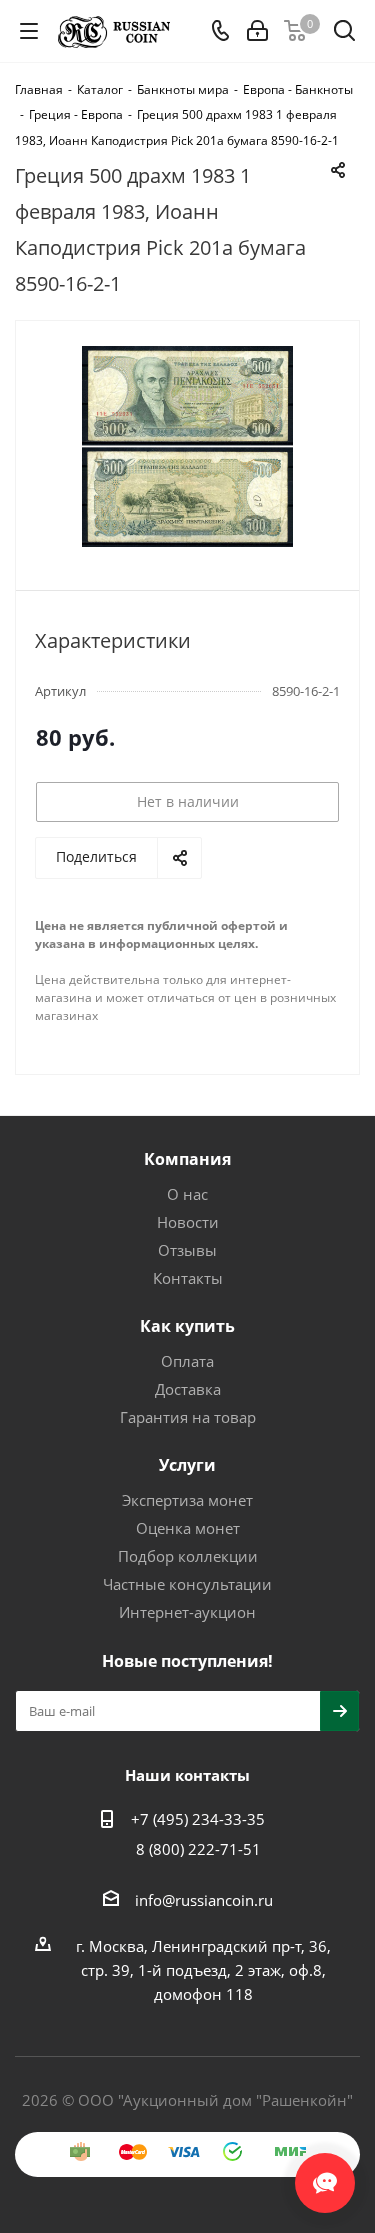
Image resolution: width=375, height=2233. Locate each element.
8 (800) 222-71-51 (198, 1849)
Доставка (188, 1389)
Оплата (187, 1361)
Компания (187, 1159)
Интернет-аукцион (187, 1612)
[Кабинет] (257, 31)
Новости (188, 1222)
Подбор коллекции (188, 1556)
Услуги (187, 1465)
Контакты (188, 1278)
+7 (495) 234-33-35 (198, 1819)
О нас (187, 1194)
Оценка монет (188, 1528)
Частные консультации (187, 1584)
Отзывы (187, 1250)
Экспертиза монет (187, 1500)
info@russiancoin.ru (204, 1900)
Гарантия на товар (188, 1417)
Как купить (187, 1326)
